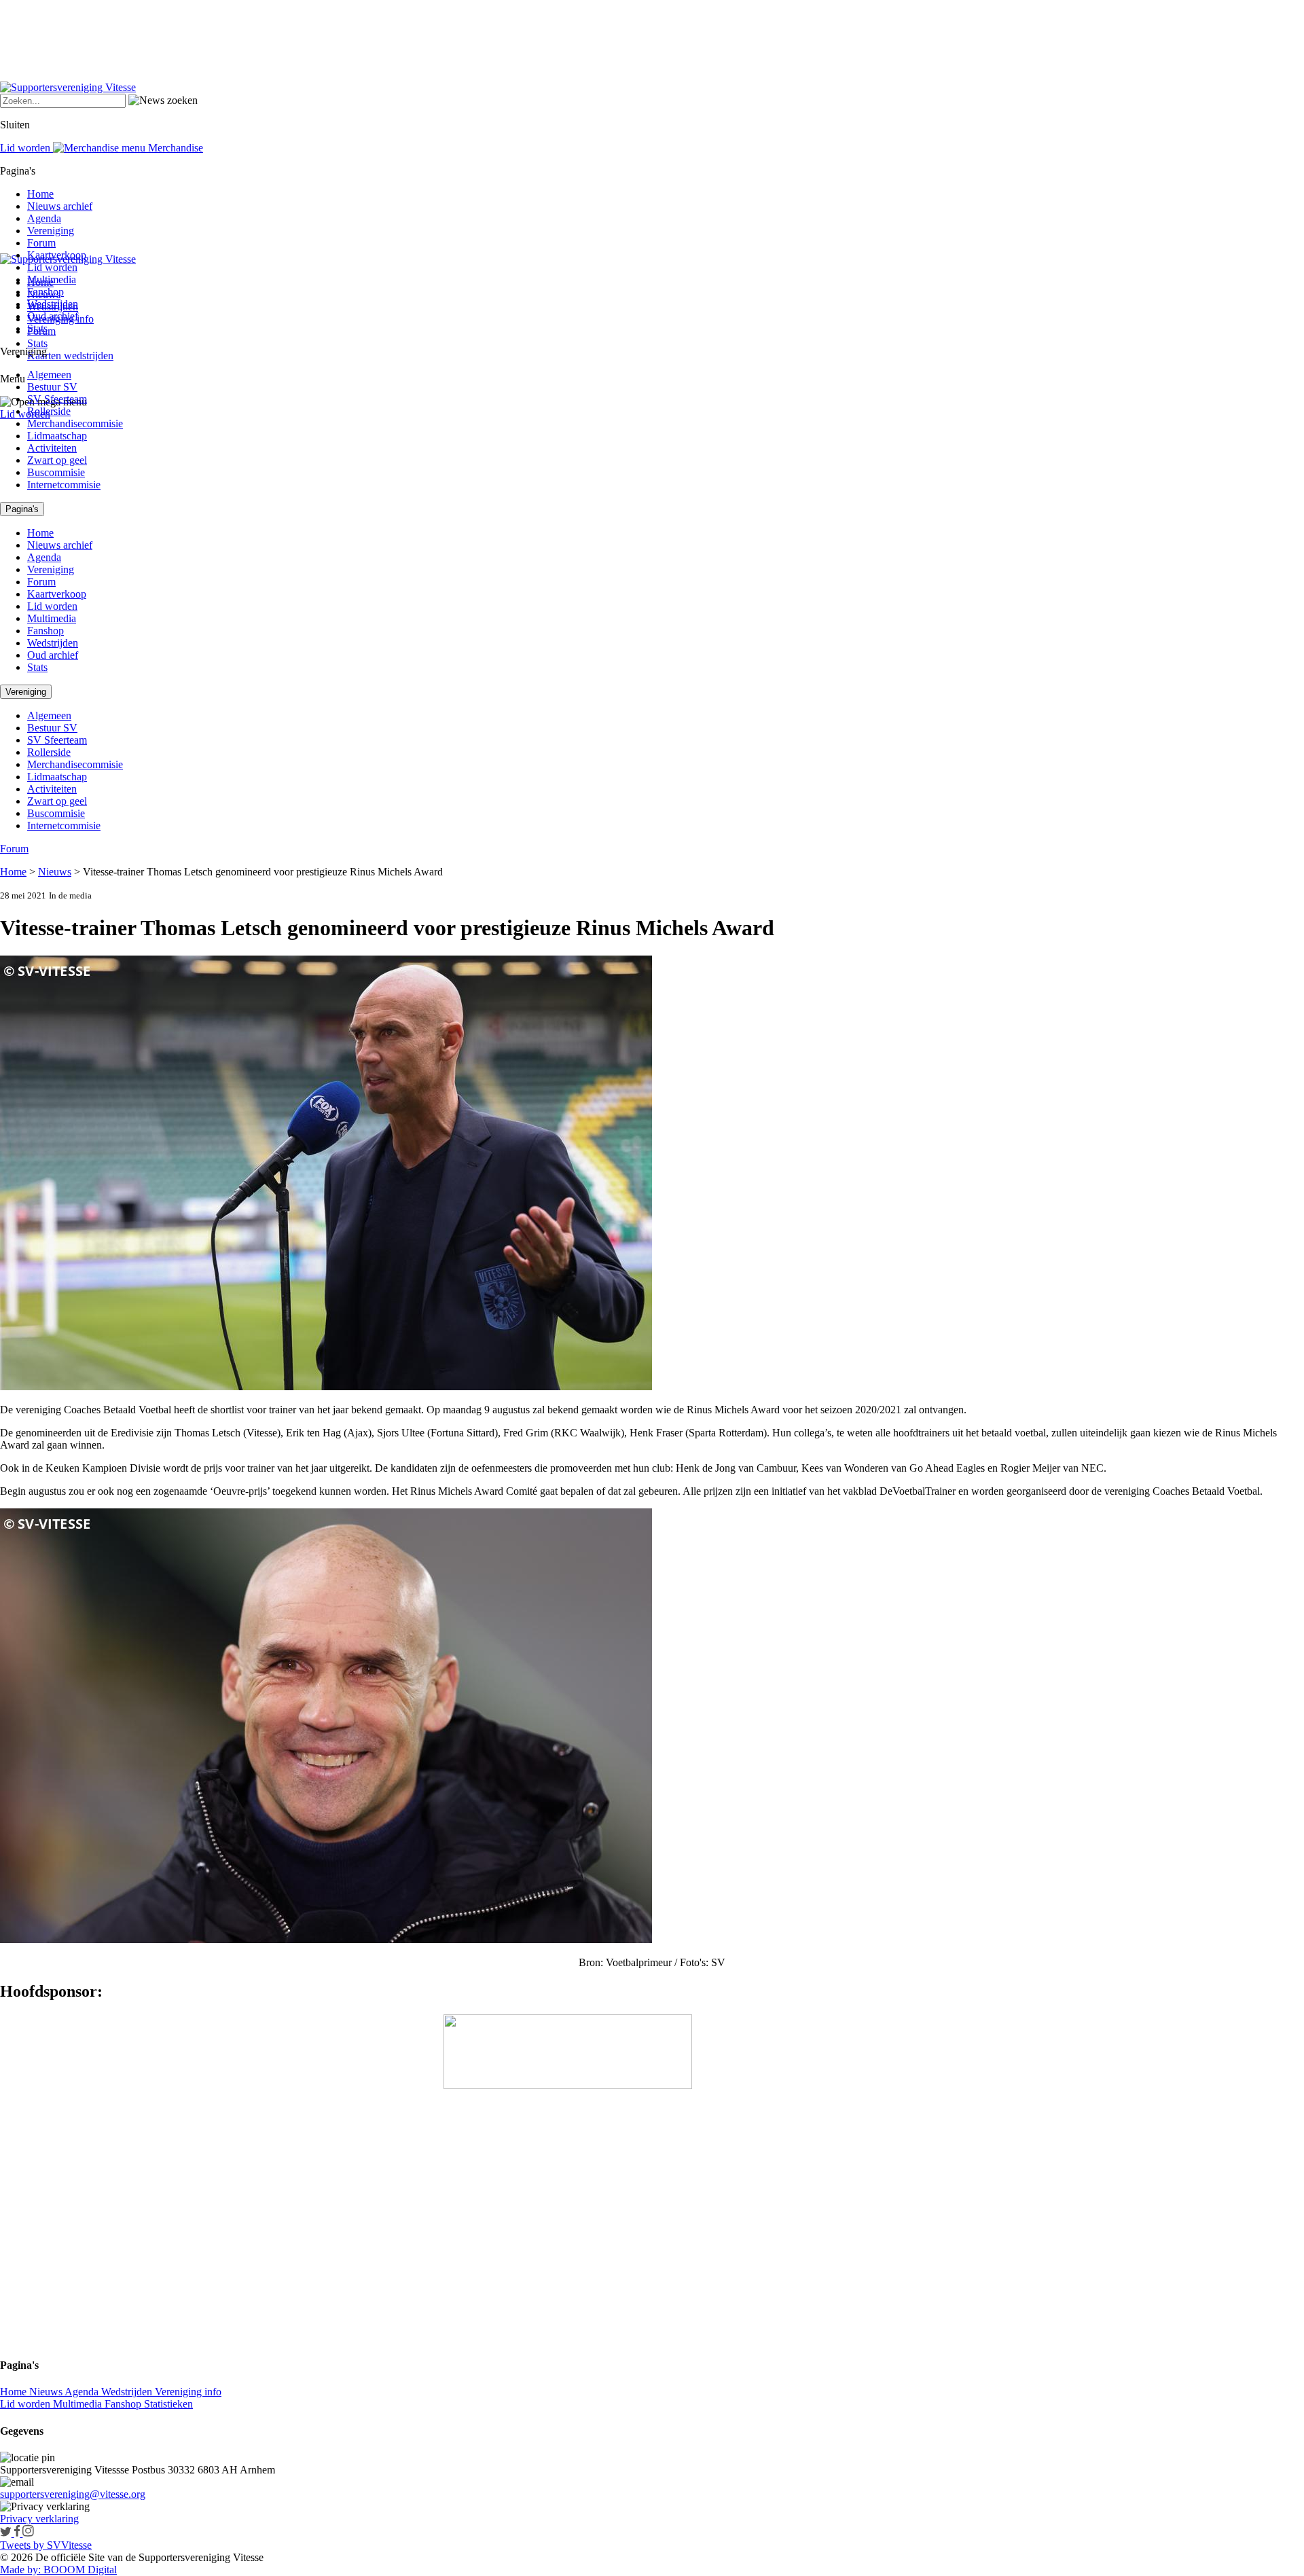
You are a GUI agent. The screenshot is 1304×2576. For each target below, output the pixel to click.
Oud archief (53, 316)
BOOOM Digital (79, 2570)
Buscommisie (56, 472)
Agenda (44, 218)
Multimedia (52, 279)
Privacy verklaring (39, 2519)
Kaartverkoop (57, 255)
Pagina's (22, 509)
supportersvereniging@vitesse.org (73, 2494)
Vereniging (51, 231)
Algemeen (49, 375)
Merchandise (174, 148)
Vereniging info (188, 2392)
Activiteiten (52, 448)
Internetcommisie (64, 485)
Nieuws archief (60, 206)
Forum (41, 243)
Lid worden (25, 414)
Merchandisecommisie (75, 423)
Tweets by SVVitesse (46, 2545)
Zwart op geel (57, 460)
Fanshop (46, 292)
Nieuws (55, 872)
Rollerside (49, 411)
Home (40, 194)
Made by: (20, 2570)
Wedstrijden (53, 304)
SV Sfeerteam (57, 399)
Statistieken (168, 2404)
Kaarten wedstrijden (70, 356)
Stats (37, 343)
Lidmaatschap (57, 436)
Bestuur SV (52, 387)
